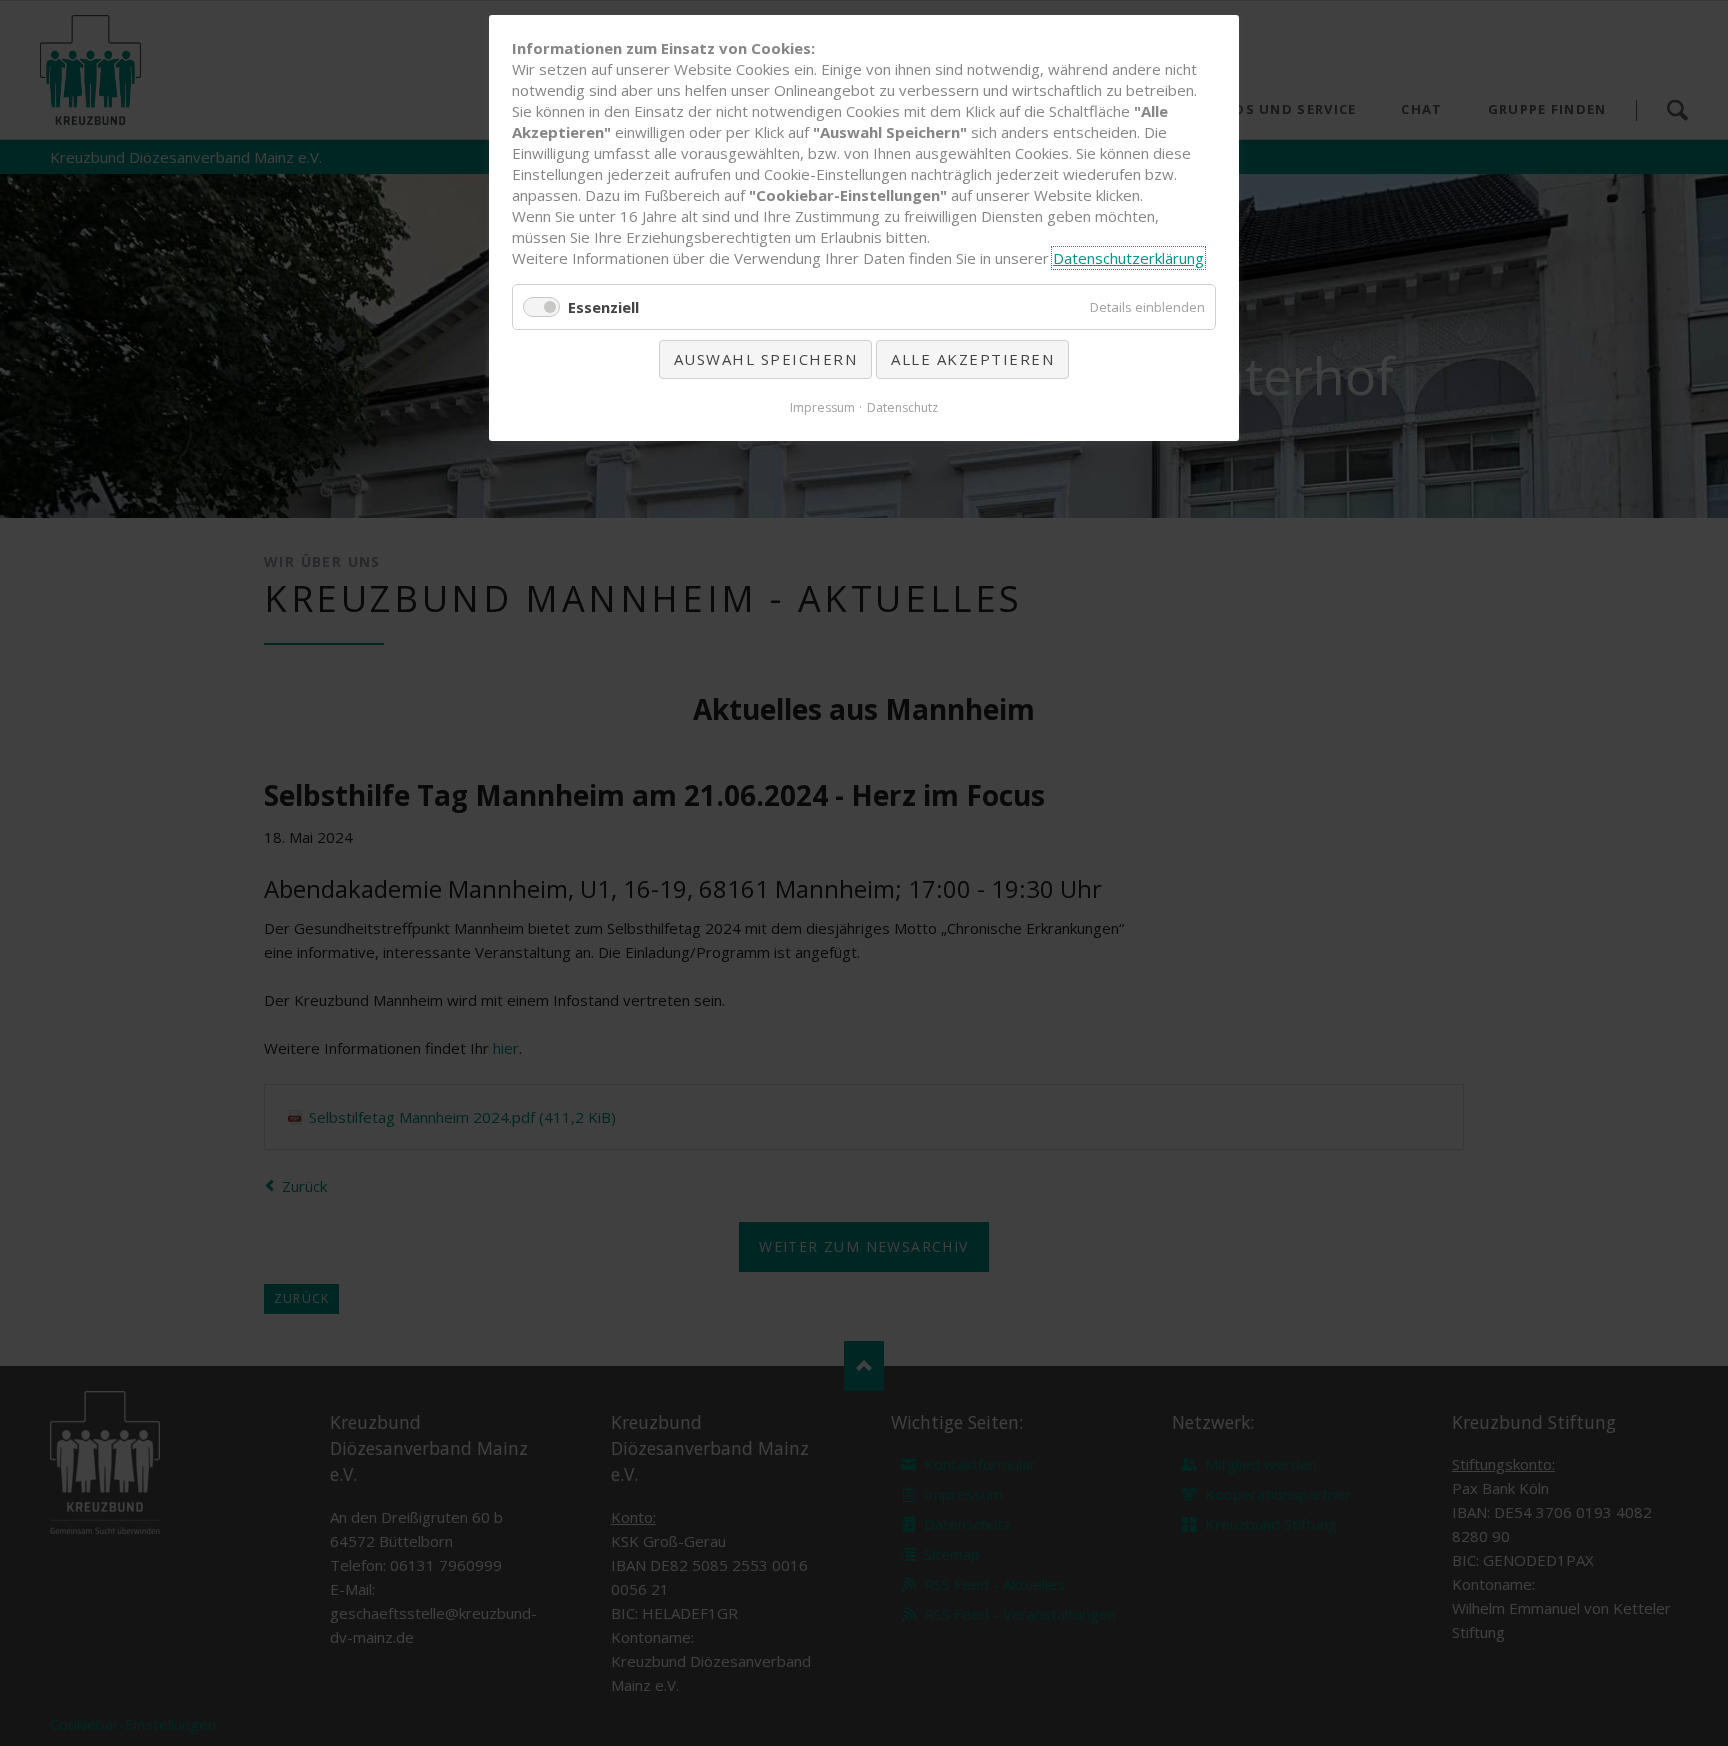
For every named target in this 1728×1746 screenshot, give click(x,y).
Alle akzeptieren (972, 359)
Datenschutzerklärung (1128, 258)
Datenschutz (902, 407)
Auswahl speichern (766, 359)
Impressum (822, 407)
